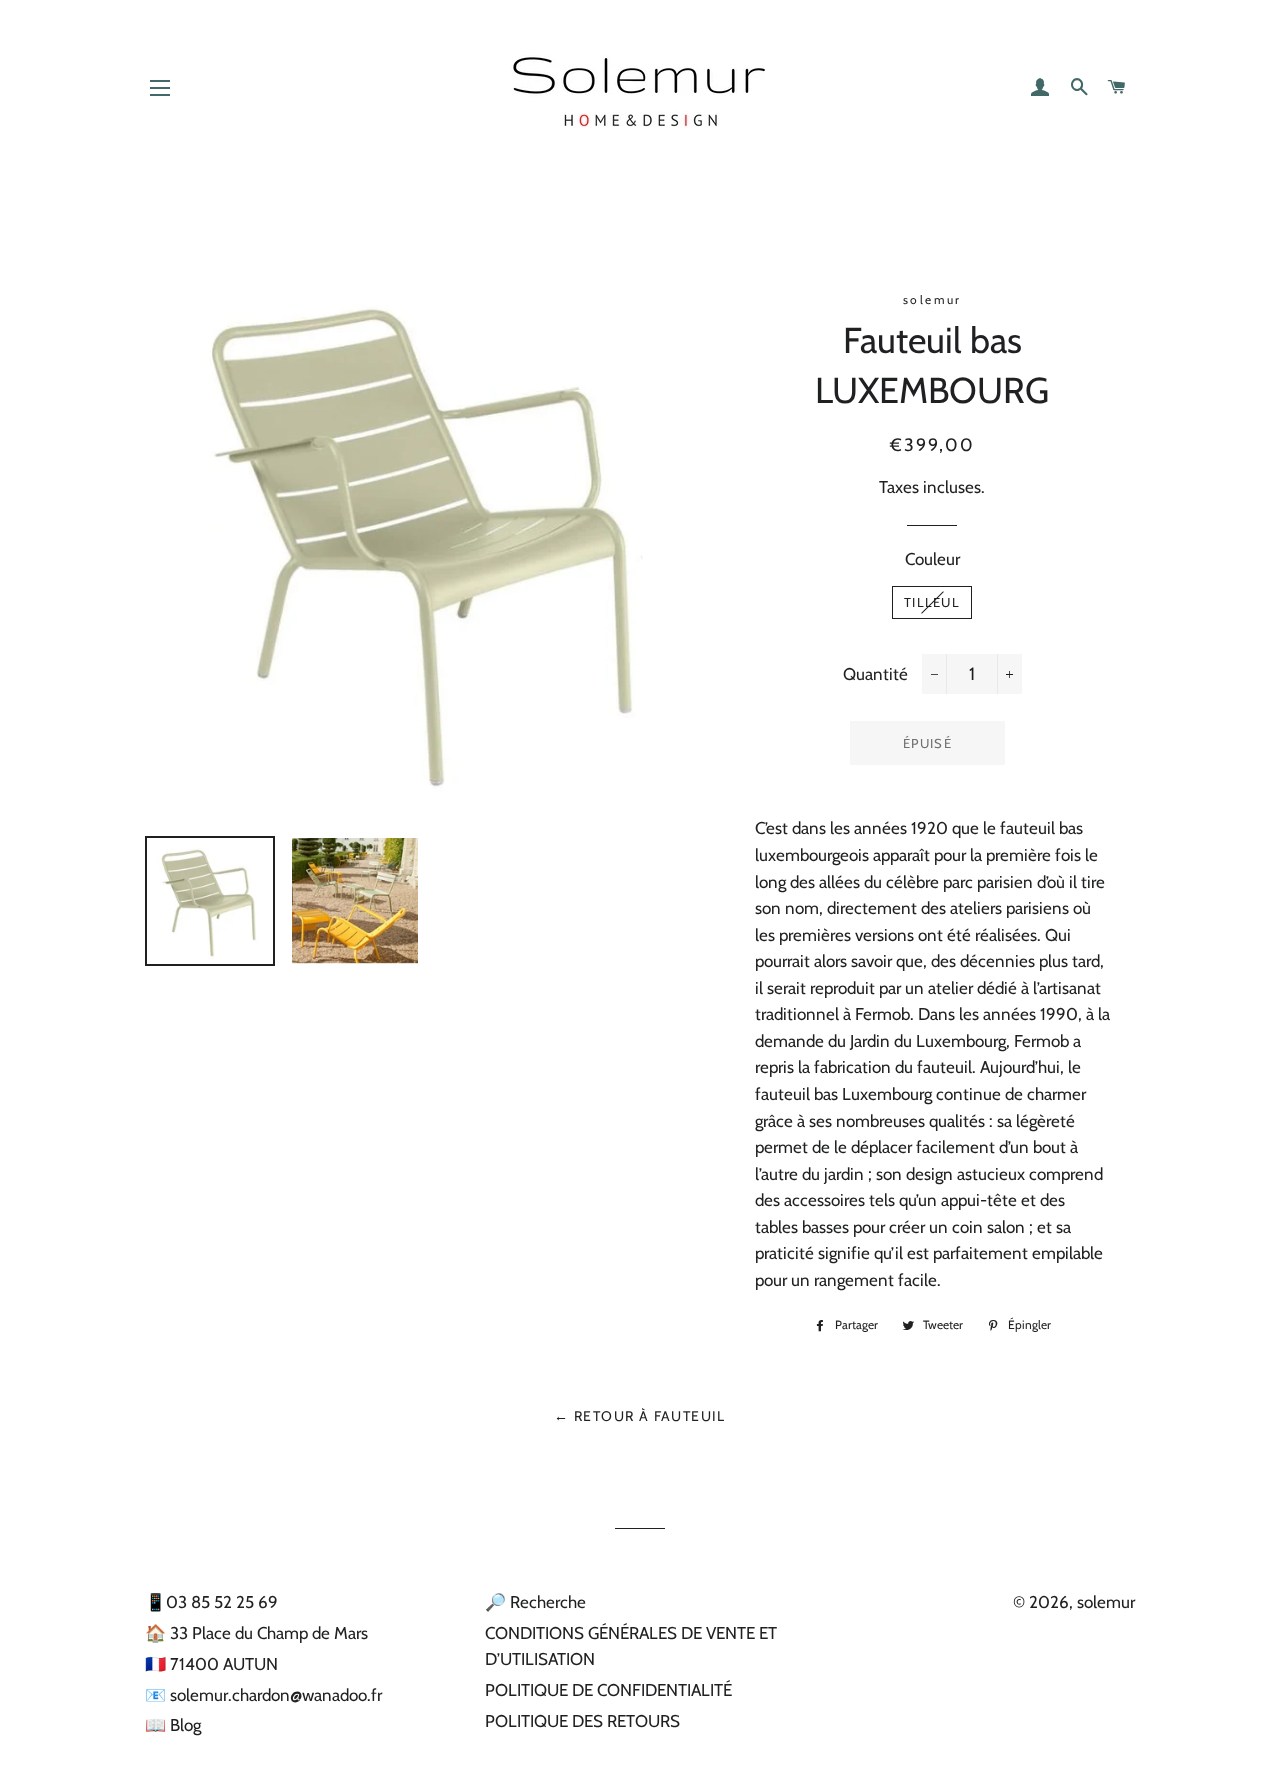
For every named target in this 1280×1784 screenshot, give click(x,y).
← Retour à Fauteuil (640, 1416)
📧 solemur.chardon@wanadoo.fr (263, 1695)
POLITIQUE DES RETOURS (582, 1721)
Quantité (875, 674)
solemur (1106, 1602)
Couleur (932, 559)
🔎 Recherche (535, 1602)
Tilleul (932, 602)
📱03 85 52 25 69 (211, 1602)
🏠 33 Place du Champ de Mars (256, 1633)
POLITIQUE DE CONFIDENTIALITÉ (608, 1690)
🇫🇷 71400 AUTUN (211, 1664)
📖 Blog (173, 1725)
